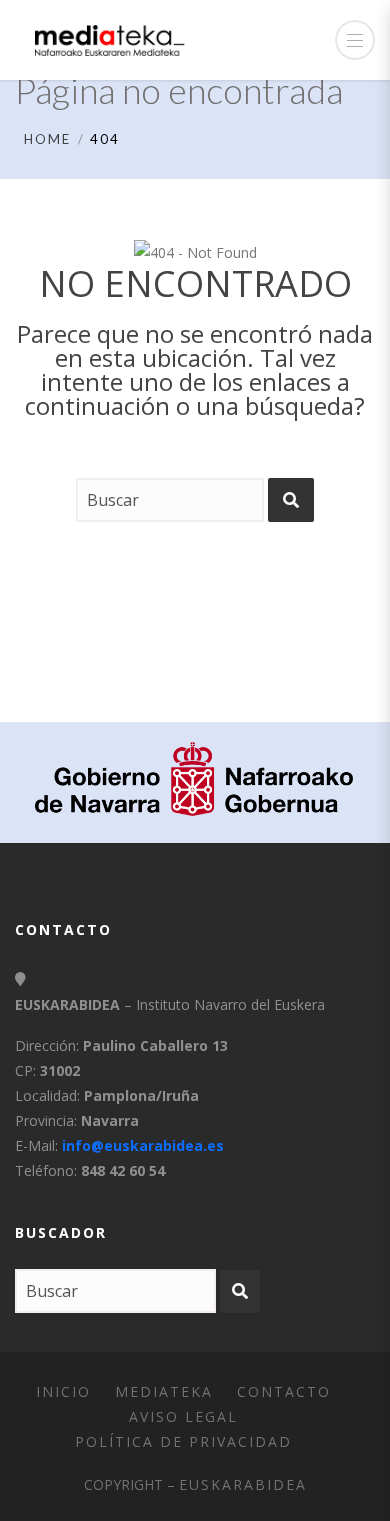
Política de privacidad (183, 1441)
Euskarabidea (243, 1484)
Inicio (63, 1391)
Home (47, 139)
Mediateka (164, 1391)
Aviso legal (183, 1416)
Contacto (284, 1391)
